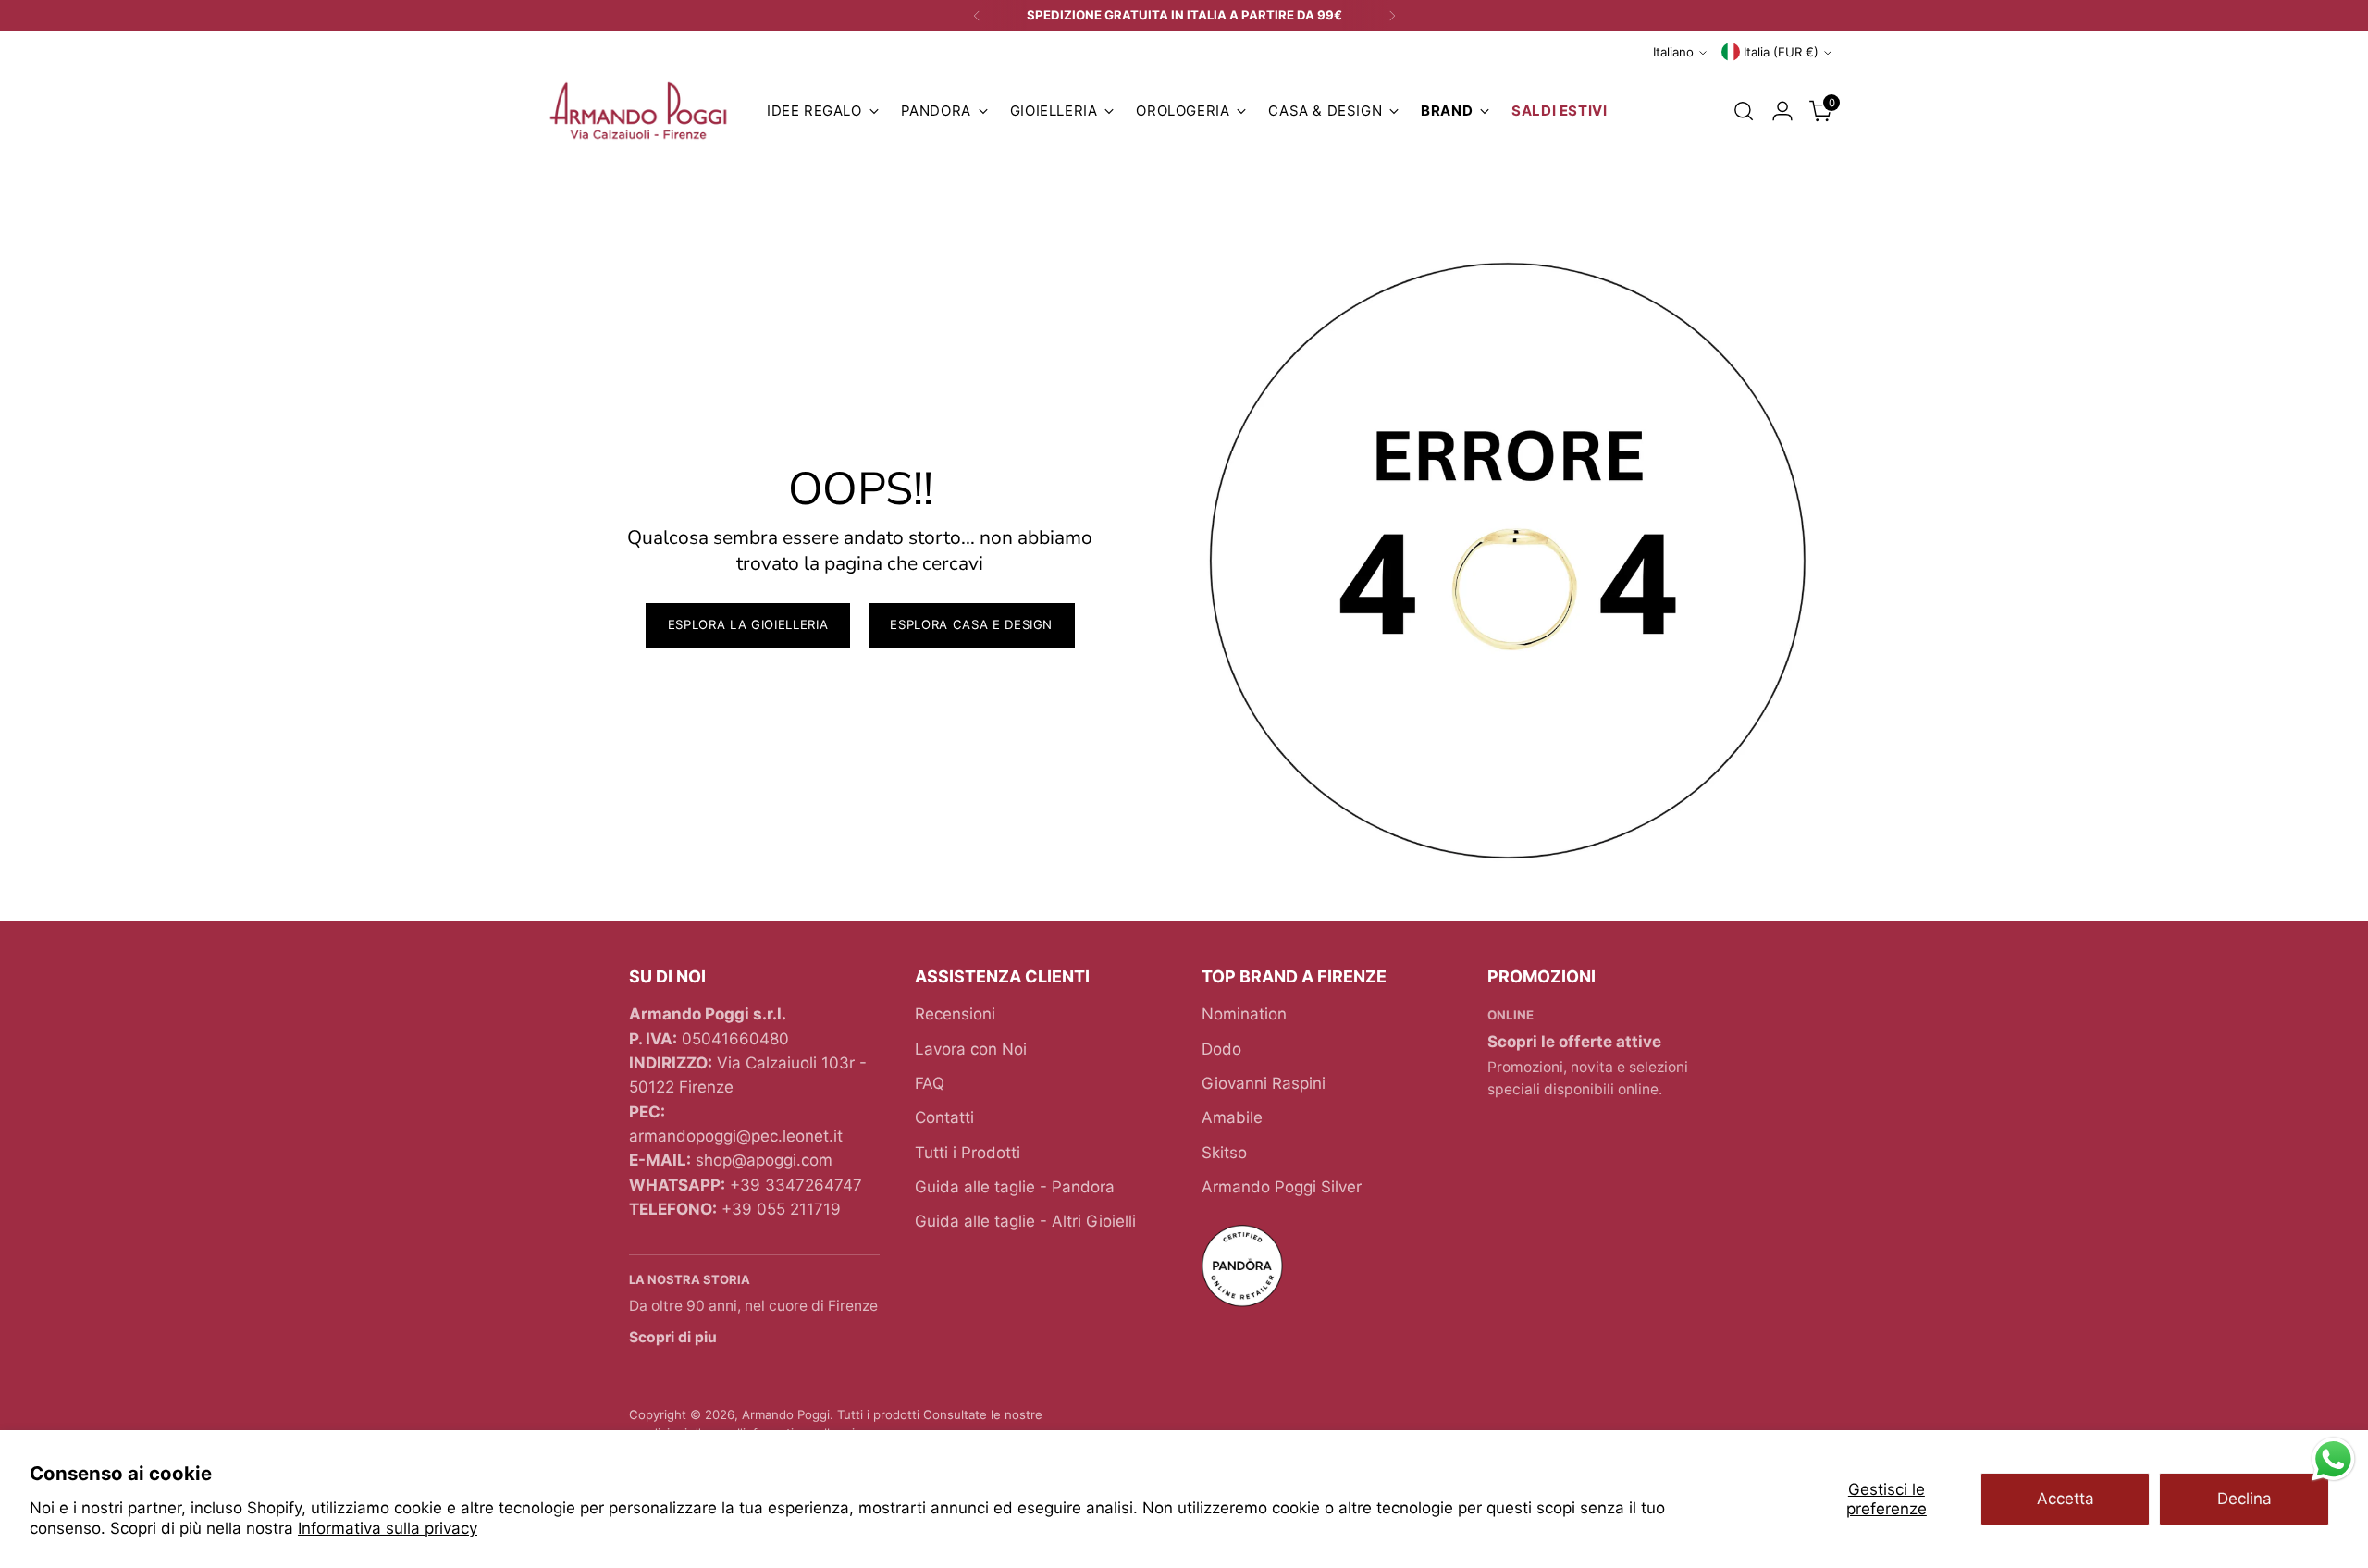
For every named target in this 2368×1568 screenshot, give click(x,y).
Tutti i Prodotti (968, 1153)
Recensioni (955, 1014)
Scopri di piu (673, 1337)
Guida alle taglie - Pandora (1015, 1187)
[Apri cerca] (1744, 111)
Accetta (2066, 1499)
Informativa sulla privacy (388, 1528)
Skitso (1224, 1153)
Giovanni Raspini (1264, 1083)
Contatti (944, 1117)
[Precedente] (977, 16)
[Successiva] (1392, 16)
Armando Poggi (786, 1414)
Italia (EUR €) (1781, 52)
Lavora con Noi (971, 1049)
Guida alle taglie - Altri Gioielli (1025, 1221)
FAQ (930, 1083)
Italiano (1673, 52)
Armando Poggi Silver (1282, 1187)
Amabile (1232, 1117)
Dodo (1221, 1049)
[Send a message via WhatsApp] (2333, 1459)
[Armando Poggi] (638, 111)
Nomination (1244, 1014)
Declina (2245, 1499)
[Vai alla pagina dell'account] (1782, 111)
